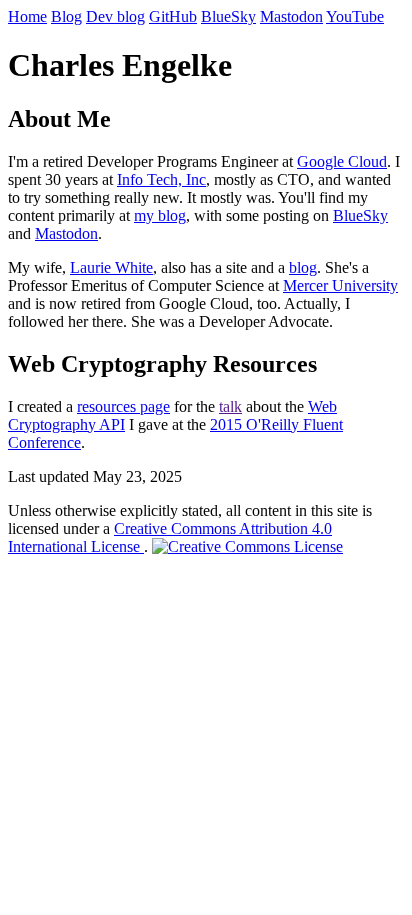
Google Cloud (342, 161)
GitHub (173, 16)
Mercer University (340, 285)
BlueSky (228, 16)
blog (303, 267)
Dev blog (115, 16)
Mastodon (291, 16)
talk (230, 406)
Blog (66, 16)
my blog (160, 215)
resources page (123, 406)
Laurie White (111, 267)
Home (27, 16)
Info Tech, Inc (161, 179)
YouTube (355, 16)
